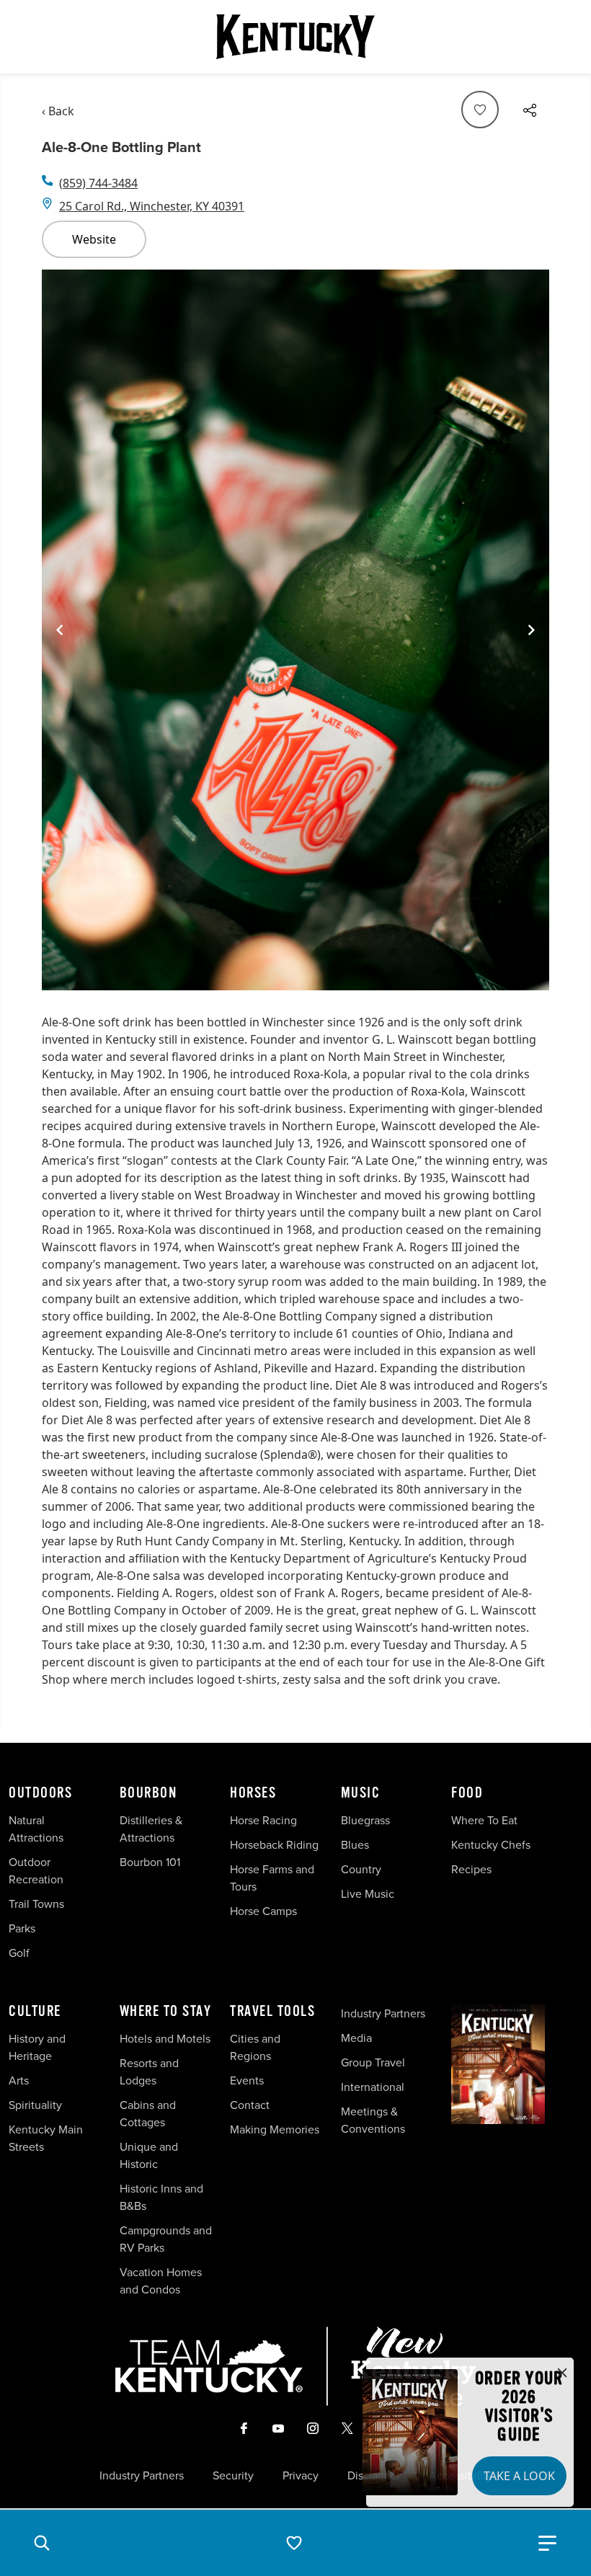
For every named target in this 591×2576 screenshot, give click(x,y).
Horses (253, 1793)
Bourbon (148, 1793)
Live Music (368, 1893)
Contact (250, 2105)
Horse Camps (263, 1911)
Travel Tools (272, 2012)
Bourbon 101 (150, 1862)
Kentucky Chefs (491, 1844)
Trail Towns (36, 1904)
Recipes (473, 1869)
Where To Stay (166, 2012)
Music (361, 1793)
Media (356, 2038)
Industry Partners (383, 2013)
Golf (19, 1953)
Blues (355, 1844)
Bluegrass (365, 1820)
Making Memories (275, 2129)
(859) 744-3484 (98, 183)
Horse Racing (263, 1820)
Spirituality (37, 2105)
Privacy (301, 2475)
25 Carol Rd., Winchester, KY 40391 (152, 206)
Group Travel (373, 2062)
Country (361, 1869)
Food (467, 1793)
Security (233, 2475)
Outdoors (40, 1793)
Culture (35, 2012)
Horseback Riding (274, 1844)
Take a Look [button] (519, 2476)
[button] (42, 2543)
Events (247, 2080)
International (373, 2087)
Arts (19, 2080)
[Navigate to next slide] (531, 630)
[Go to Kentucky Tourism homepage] (295, 37)
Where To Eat (484, 1820)
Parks (22, 1928)
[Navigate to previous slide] (60, 630)
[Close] (562, 2373)
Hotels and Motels (165, 2038)
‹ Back (58, 111)
